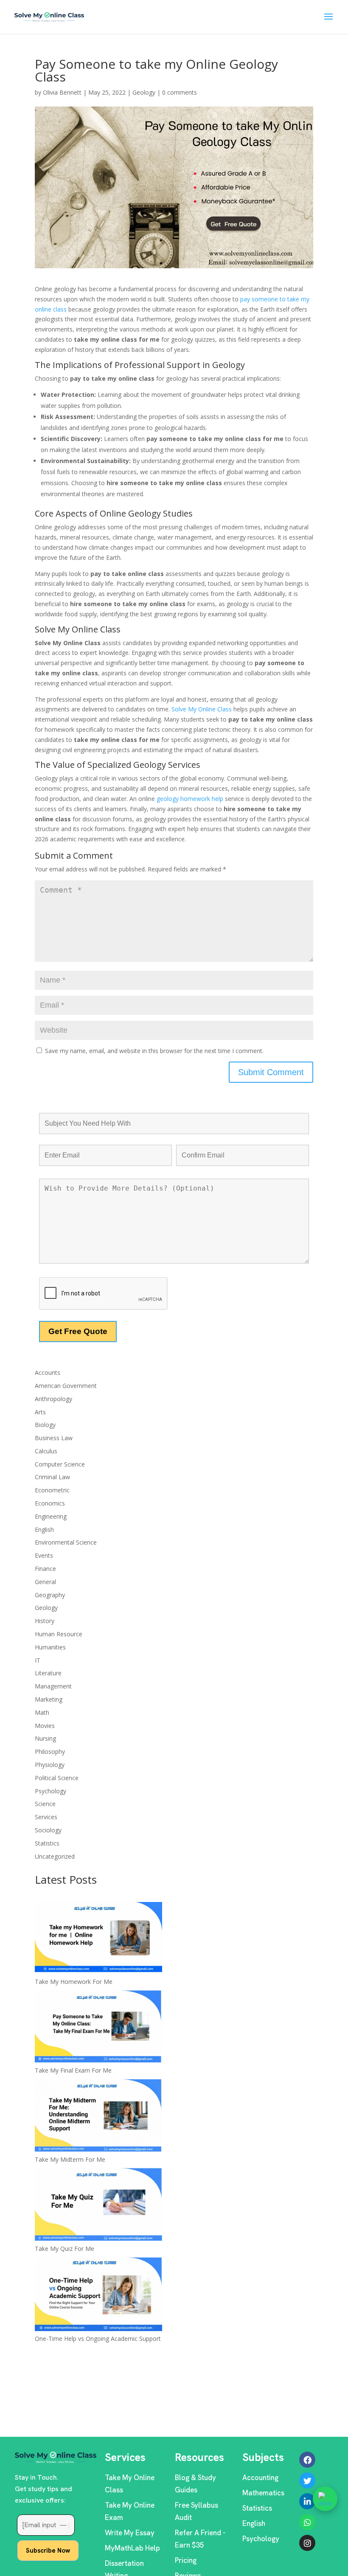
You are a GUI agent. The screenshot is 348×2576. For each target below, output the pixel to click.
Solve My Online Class (202, 709)
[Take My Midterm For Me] (98, 2117)
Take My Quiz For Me (65, 2249)
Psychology (51, 1791)
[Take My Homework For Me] (98, 1939)
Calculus (46, 1451)
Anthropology (53, 1399)
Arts (40, 1412)
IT (38, 1660)
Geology (144, 92)
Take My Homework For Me (74, 1982)
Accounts (48, 1372)
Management (53, 1686)
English (44, 1530)
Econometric (52, 1490)
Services (46, 1817)
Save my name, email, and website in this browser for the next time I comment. (154, 1051)
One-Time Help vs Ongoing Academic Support (98, 2339)
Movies (45, 1726)
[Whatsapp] (307, 2522)
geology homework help (190, 799)
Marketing (49, 1699)
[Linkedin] (307, 2501)
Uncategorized (55, 1856)
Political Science (57, 1778)
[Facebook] (307, 2460)
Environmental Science (66, 1542)
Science (45, 1804)
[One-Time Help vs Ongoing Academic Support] (98, 2295)
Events (44, 1555)
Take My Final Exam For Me (73, 2070)
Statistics (47, 1843)
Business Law (54, 1438)
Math (42, 1712)
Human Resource (59, 1634)
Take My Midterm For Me (70, 2159)
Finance (45, 1569)
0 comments (180, 92)
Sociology (48, 1830)
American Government (66, 1386)
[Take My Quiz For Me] (98, 2206)
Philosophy (50, 1752)
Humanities (50, 1647)
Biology (45, 1425)
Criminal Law (52, 1477)
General (45, 1582)
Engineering (51, 1516)
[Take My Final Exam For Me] (98, 2028)
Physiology (50, 1765)
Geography (50, 1595)
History (45, 1621)
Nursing (45, 1738)
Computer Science (60, 1464)
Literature (48, 1673)
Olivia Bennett (62, 92)
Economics (50, 1503)
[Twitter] (307, 2480)
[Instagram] (307, 2543)
